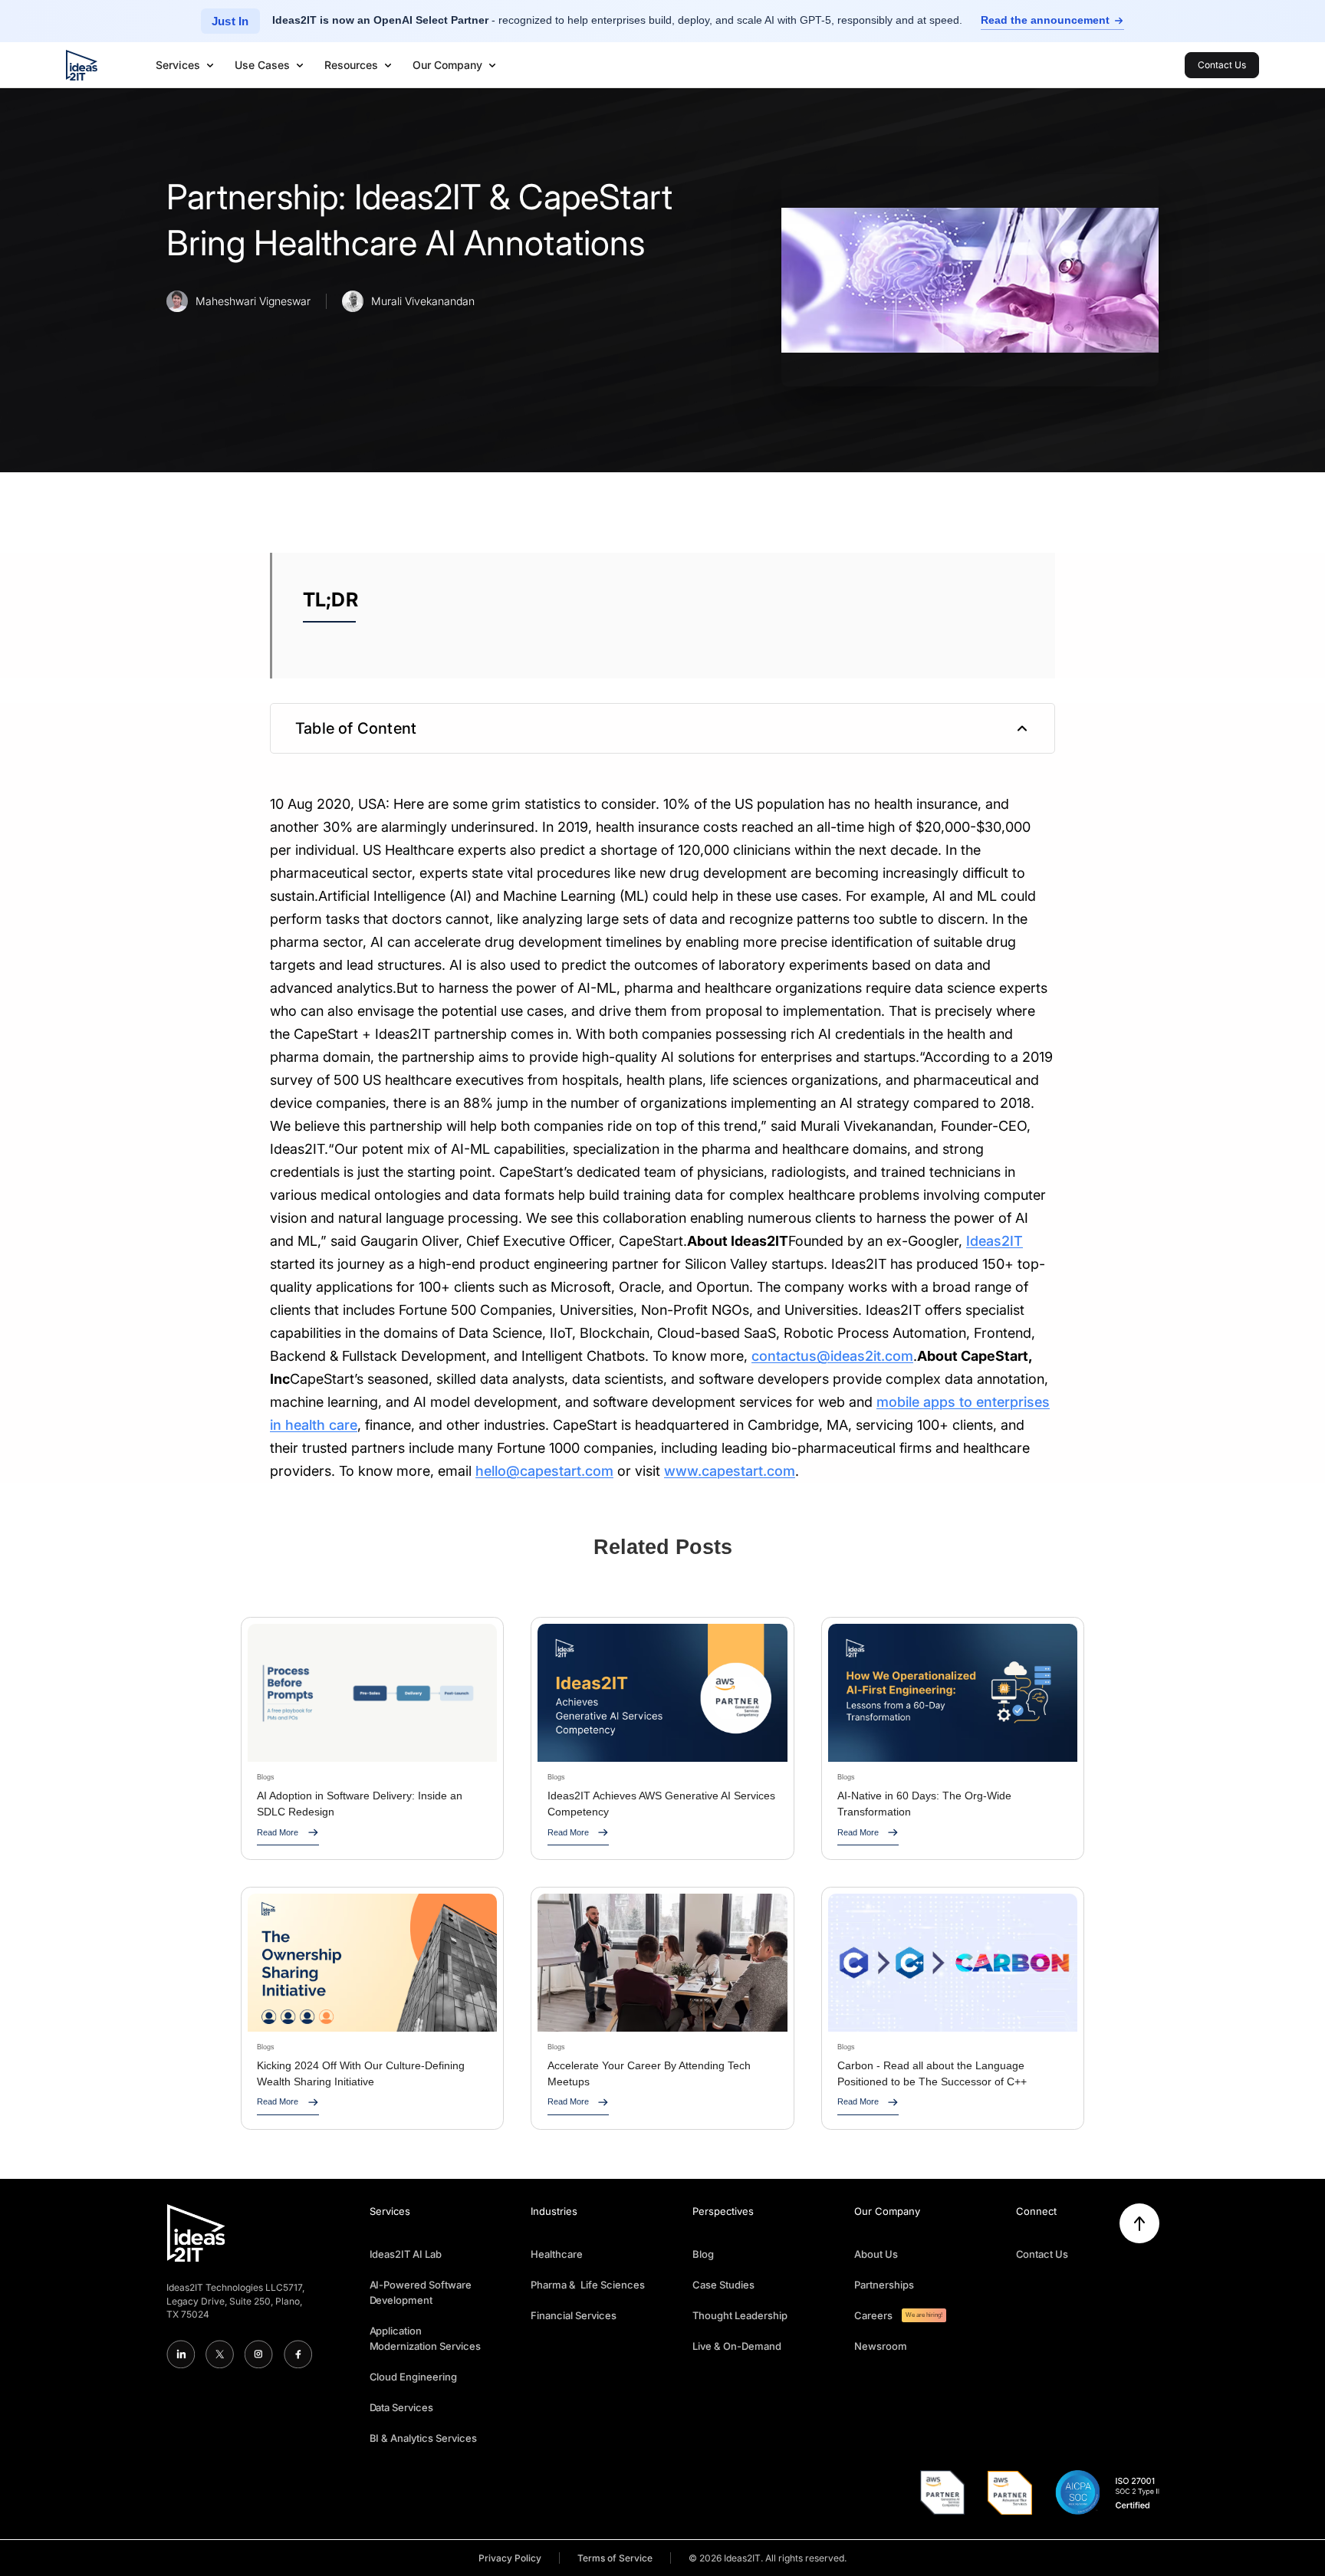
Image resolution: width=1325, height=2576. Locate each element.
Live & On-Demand (737, 2346)
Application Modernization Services (426, 2338)
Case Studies (723, 2285)
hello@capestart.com (544, 1471)
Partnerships (884, 2285)
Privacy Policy (510, 2558)
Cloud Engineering (414, 2377)
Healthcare (557, 2254)
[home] (81, 65)
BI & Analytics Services (424, 2438)
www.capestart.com (730, 1471)
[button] (186, 65)
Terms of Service (615, 2558)
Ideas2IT (995, 1241)
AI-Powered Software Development (421, 2292)
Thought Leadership (740, 2315)
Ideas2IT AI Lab (406, 2254)
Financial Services (574, 2315)
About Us (876, 2254)
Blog (703, 2254)
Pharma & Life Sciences (588, 2285)
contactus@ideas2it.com (832, 1356)
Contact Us (1042, 2254)
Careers (873, 2315)
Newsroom (881, 2346)
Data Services (402, 2407)
